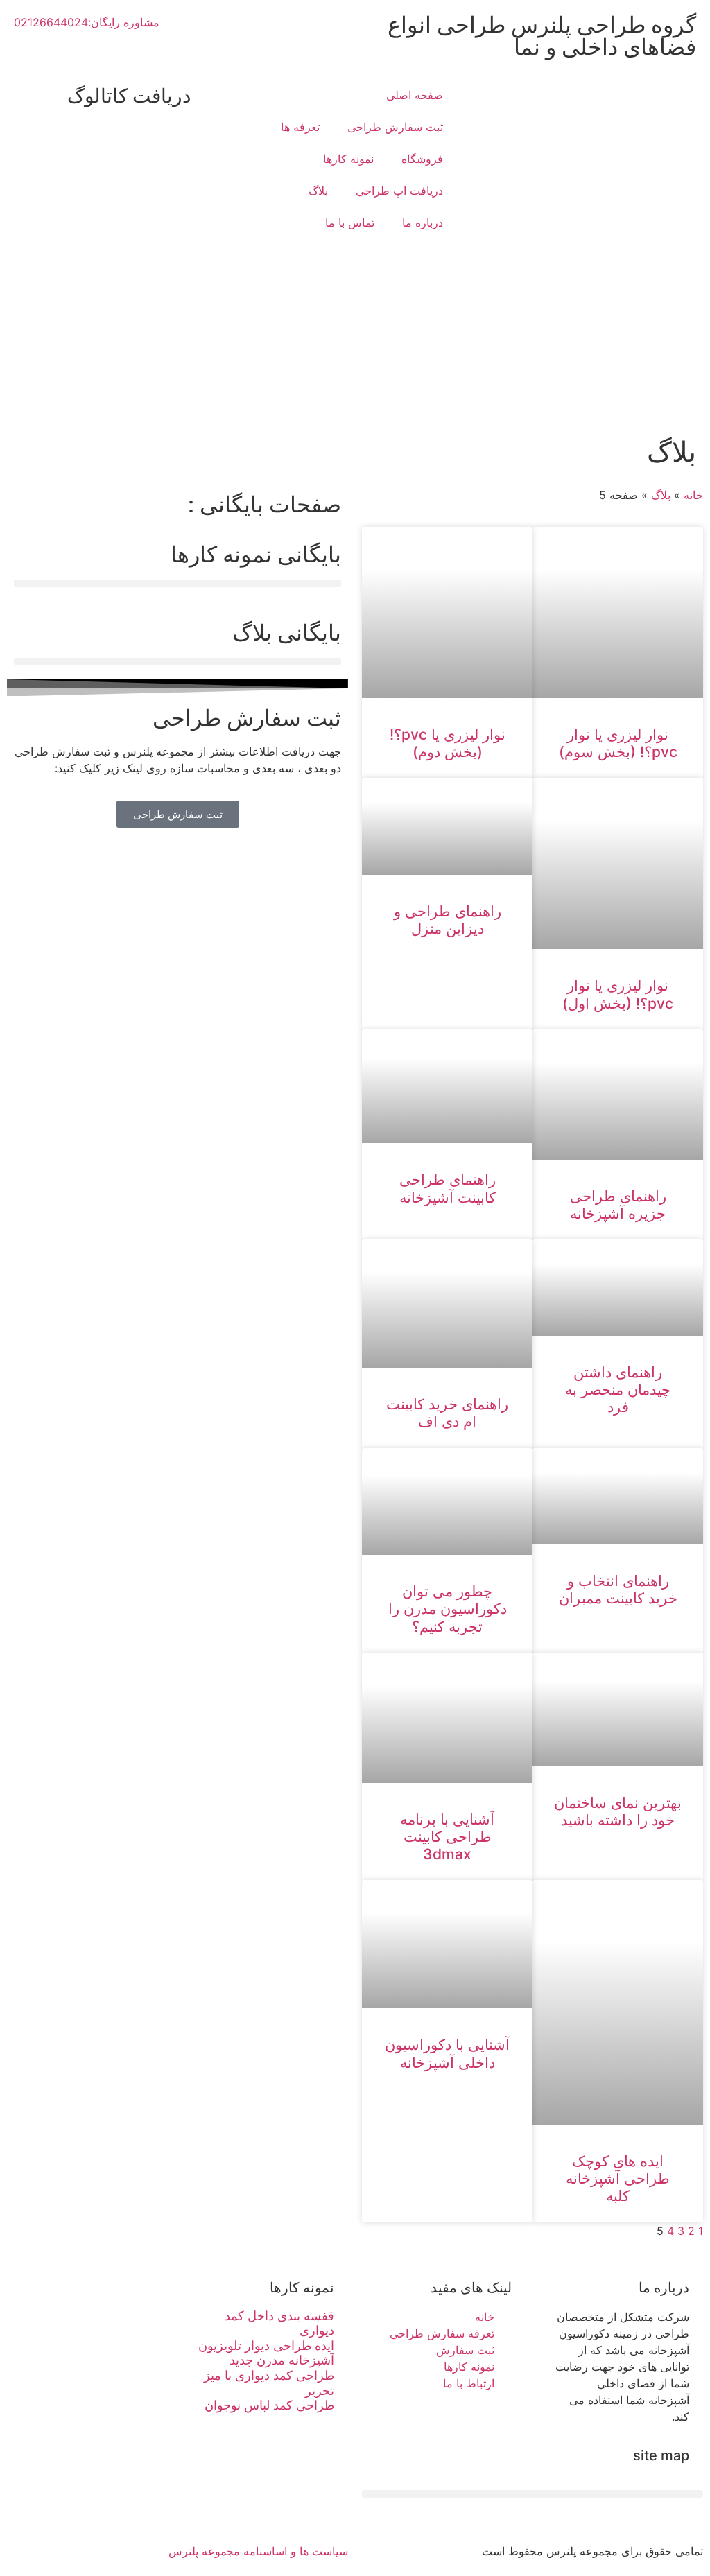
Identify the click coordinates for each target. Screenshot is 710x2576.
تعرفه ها (300, 127)
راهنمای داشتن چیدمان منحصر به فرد (618, 1390)
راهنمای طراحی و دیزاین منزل (448, 920)
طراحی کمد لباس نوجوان (269, 2405)
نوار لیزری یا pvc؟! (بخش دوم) (448, 743)
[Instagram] (254, 2507)
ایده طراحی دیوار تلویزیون (266, 2346)
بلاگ (318, 191)
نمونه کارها (348, 159)
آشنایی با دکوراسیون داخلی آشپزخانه (447, 2053)
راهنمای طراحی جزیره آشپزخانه (618, 1205)
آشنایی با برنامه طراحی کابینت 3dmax (447, 1837)
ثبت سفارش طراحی (395, 127)
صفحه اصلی (415, 95)
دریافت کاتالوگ (129, 96)
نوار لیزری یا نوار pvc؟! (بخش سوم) (618, 743)
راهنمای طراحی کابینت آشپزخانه (448, 1188)
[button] (177, 583)
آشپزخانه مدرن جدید (282, 2360)
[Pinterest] (331, 2507)
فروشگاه (422, 159)
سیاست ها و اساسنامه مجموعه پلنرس (258, 2551)
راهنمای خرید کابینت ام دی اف (447, 1413)
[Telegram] (293, 2507)
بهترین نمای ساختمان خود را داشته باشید (618, 1811)
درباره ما (423, 223)
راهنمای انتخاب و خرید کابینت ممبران (618, 1590)
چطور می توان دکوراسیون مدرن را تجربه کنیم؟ (448, 1609)
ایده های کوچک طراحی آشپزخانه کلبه (618, 2178)
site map (661, 2455)
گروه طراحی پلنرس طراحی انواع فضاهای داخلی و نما (542, 36)
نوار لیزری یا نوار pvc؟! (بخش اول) (618, 994)
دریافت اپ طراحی (399, 191)
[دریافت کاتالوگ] (208, 96)
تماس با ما (350, 223)
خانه (693, 495)
